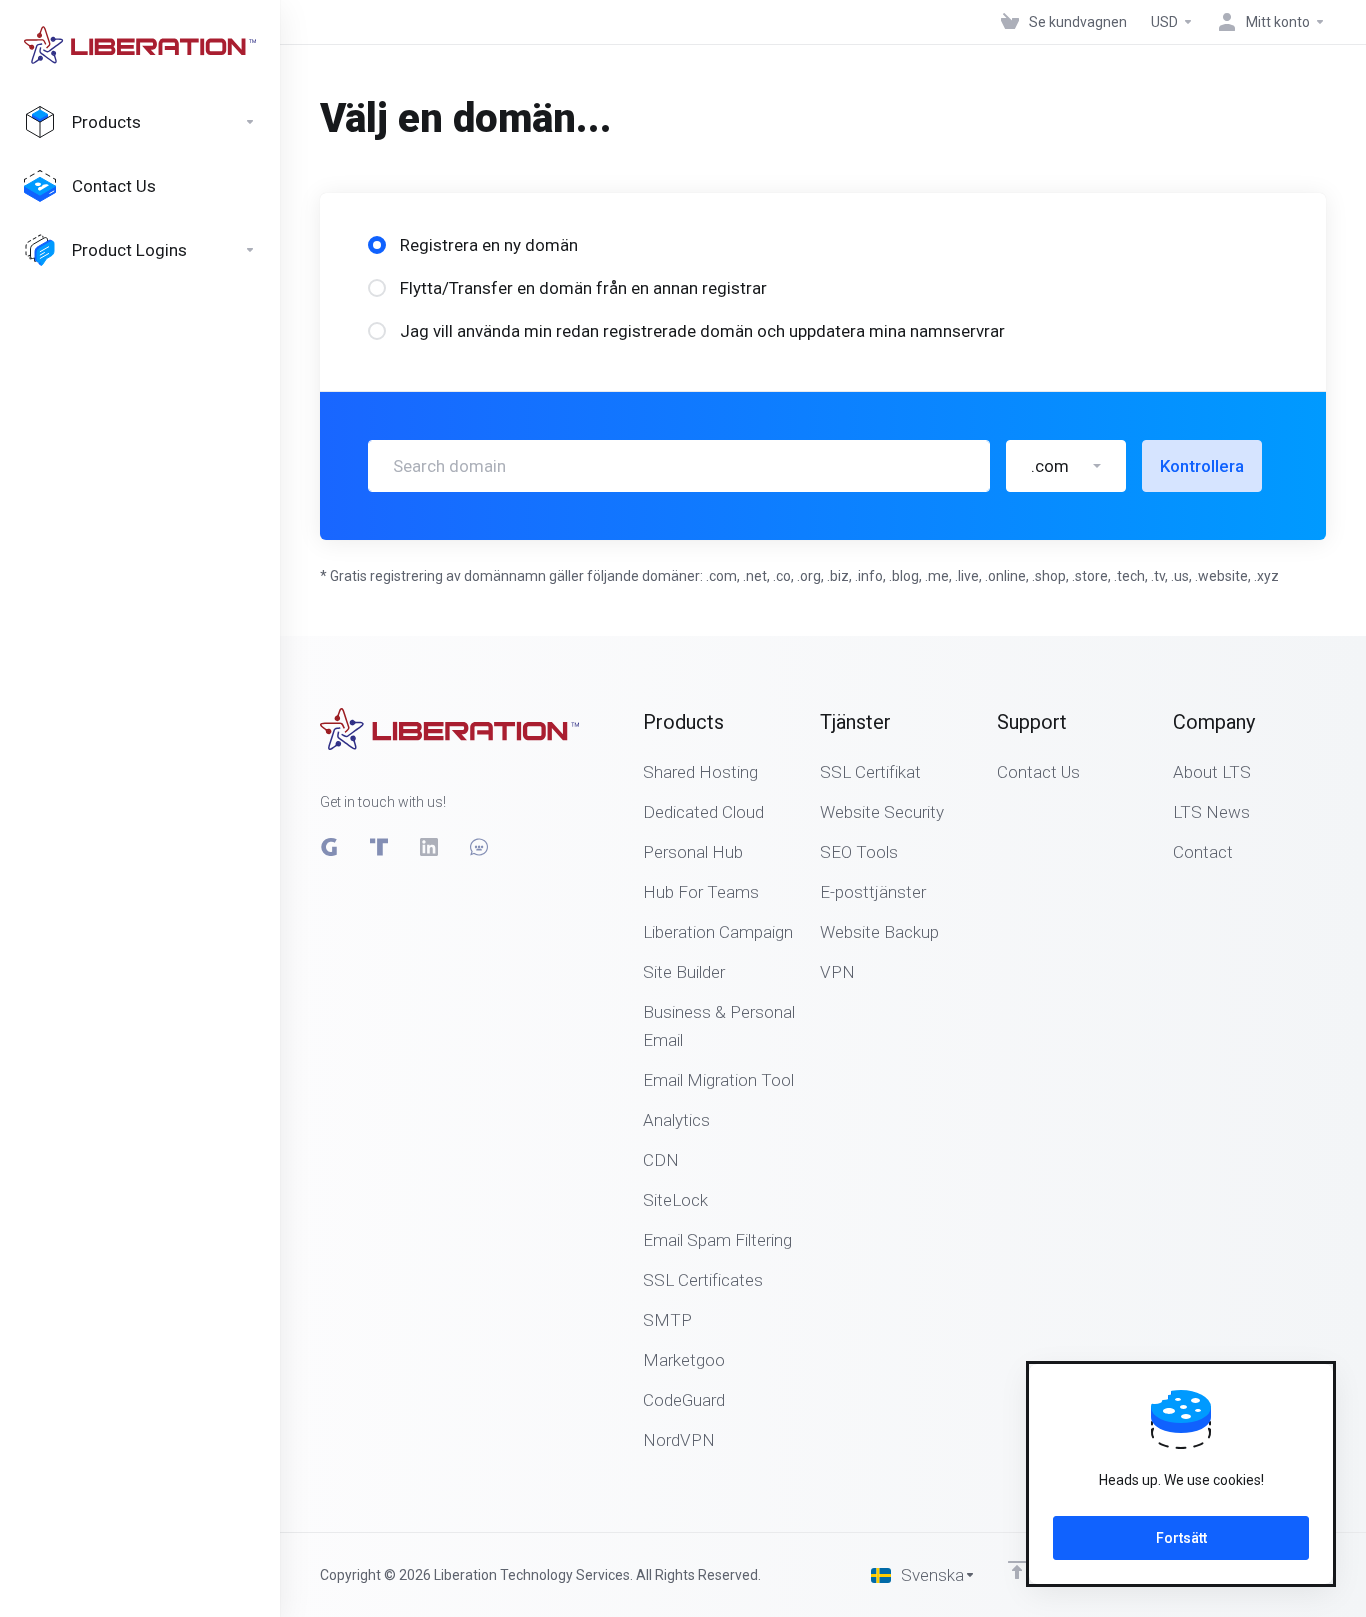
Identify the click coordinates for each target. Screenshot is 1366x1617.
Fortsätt (1181, 1538)
